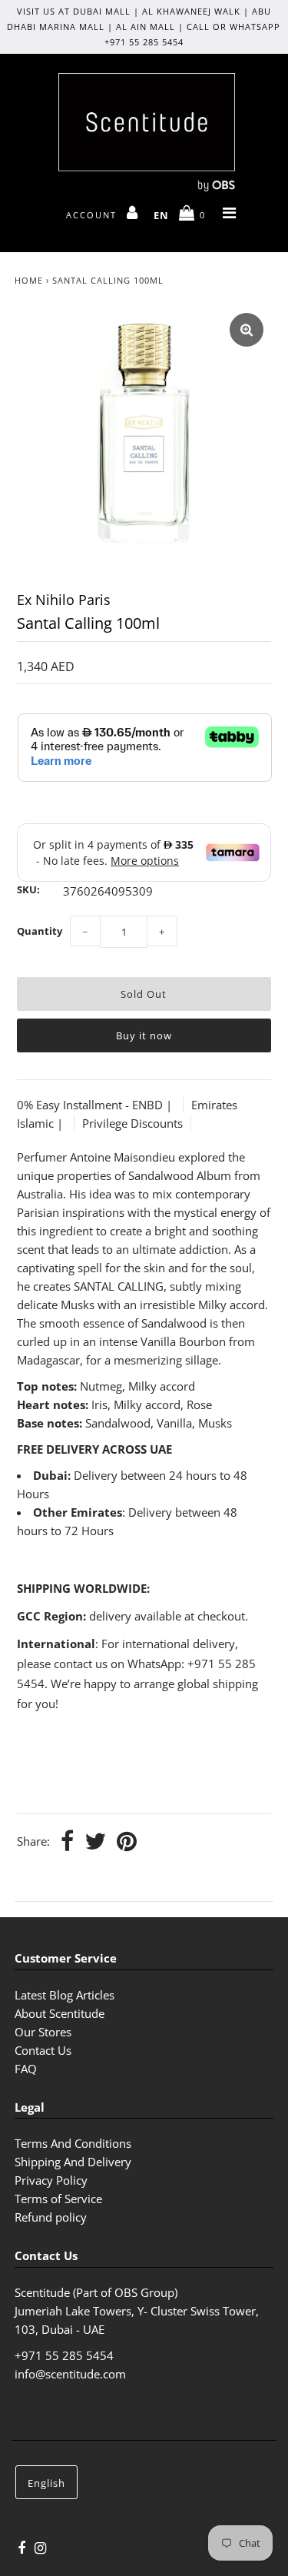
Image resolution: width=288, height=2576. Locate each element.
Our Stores (43, 2032)
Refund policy (51, 2217)
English (46, 2483)
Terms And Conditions (73, 2143)
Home (29, 280)
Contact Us (43, 2050)
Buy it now (144, 1035)
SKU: (28, 889)
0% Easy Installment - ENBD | (96, 1105)
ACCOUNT (93, 215)
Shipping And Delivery (73, 2162)
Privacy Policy (51, 2180)
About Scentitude (60, 2013)
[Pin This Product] (127, 1842)
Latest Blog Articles (65, 1995)
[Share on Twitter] (95, 1842)
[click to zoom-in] (247, 330)
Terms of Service (58, 2199)
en (161, 215)
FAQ (26, 2069)
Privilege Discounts (132, 1123)
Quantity (40, 931)
